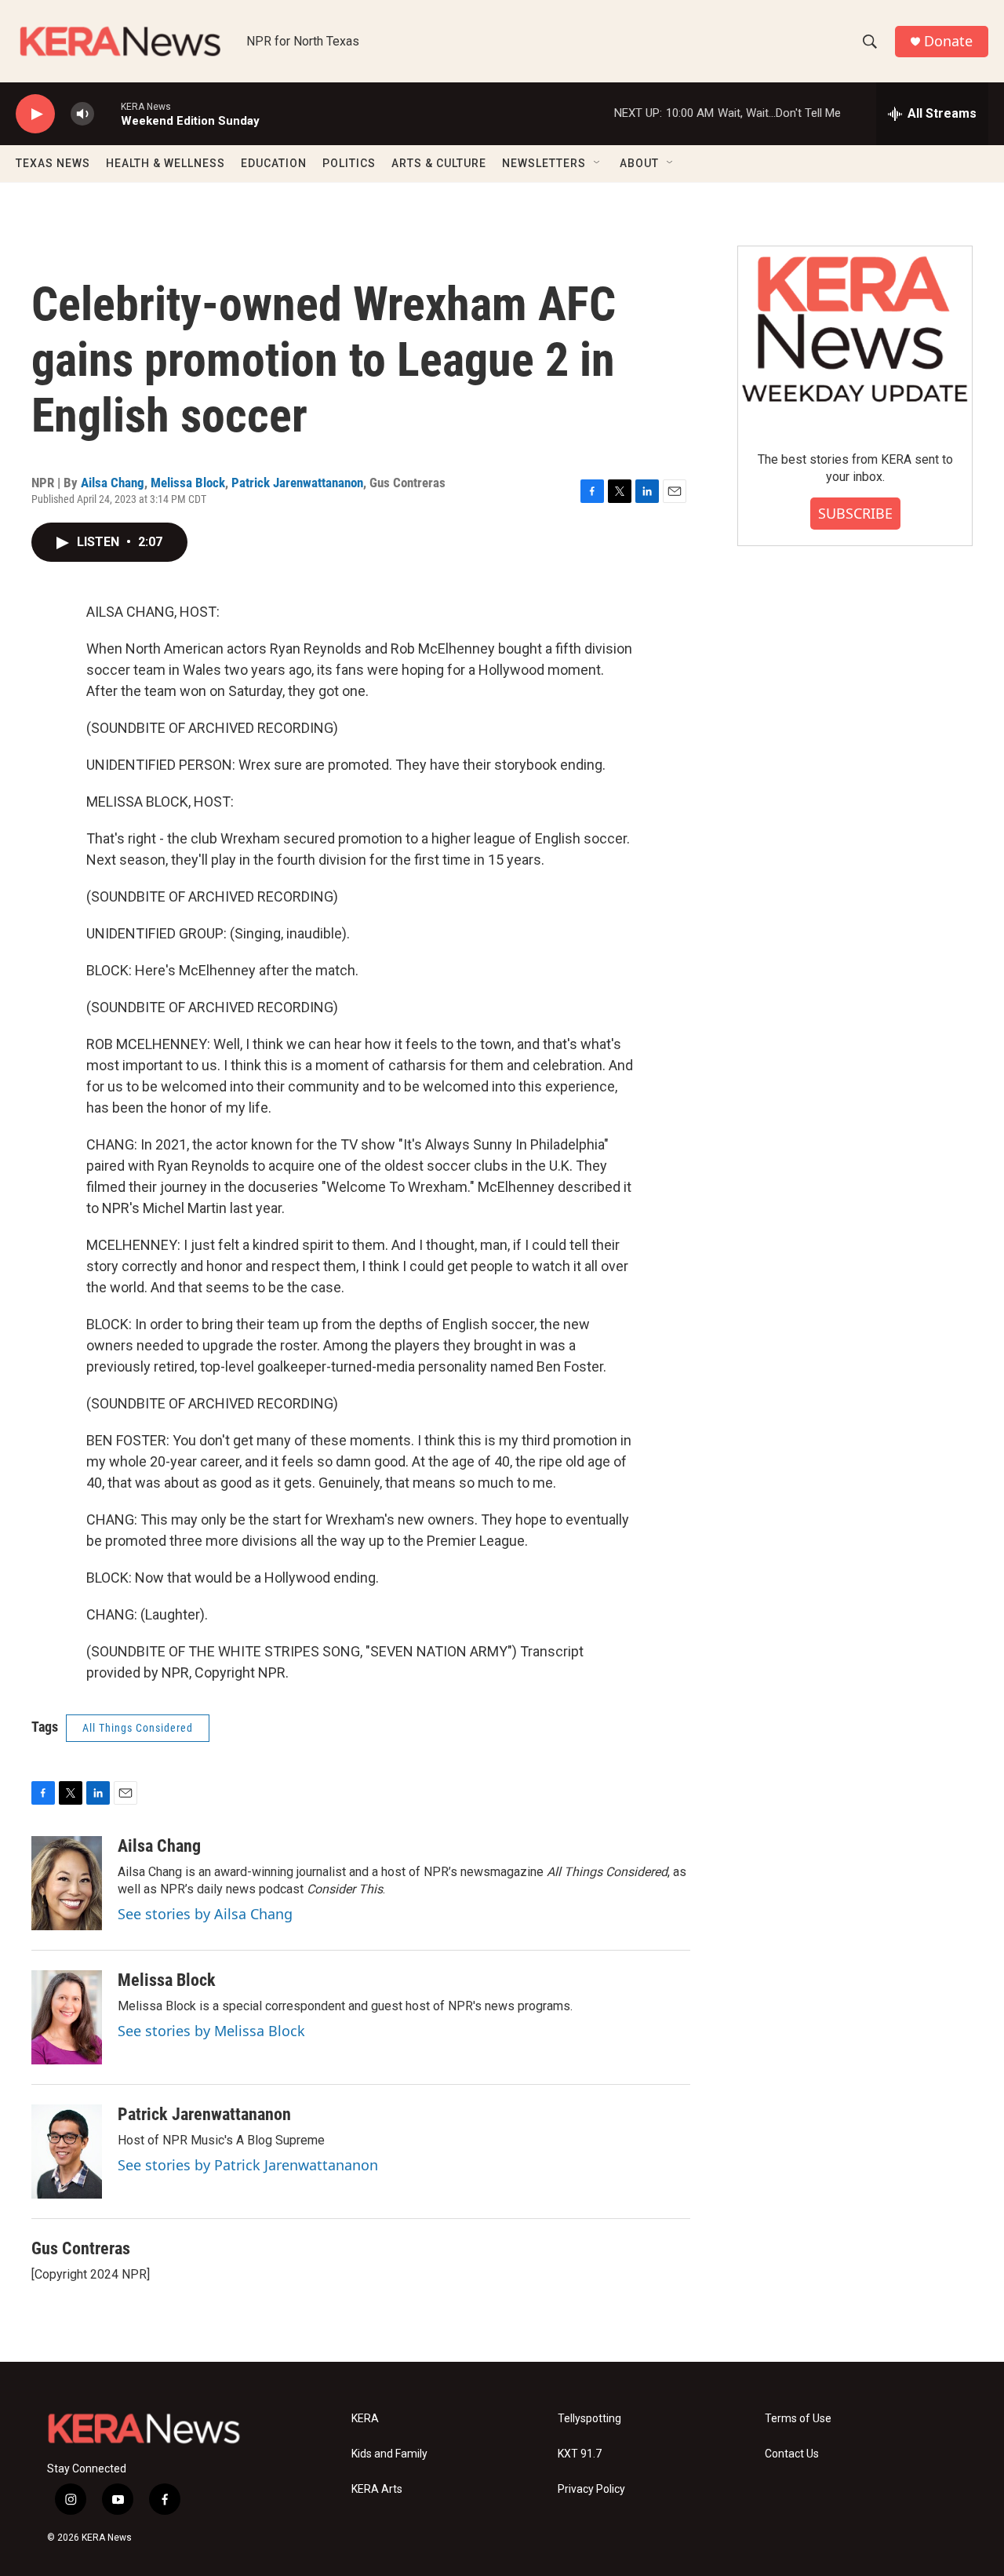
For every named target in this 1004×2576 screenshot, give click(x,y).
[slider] (107, 113)
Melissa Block (188, 483)
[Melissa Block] (67, 2017)
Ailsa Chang (113, 483)
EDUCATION (274, 163)
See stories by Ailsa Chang (205, 1914)
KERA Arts (377, 2489)
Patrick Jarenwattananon (297, 483)
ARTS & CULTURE (439, 163)
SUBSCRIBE (855, 513)
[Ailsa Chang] (67, 1883)
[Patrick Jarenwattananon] (67, 2152)
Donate (948, 41)
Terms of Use (798, 2419)
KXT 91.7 (580, 2454)
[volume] (82, 114)
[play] (35, 114)
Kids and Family (389, 2454)
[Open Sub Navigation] (598, 163)
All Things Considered (138, 1728)
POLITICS (349, 163)
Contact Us (792, 2454)
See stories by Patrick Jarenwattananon (248, 2165)
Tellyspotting (589, 2419)
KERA (365, 2419)
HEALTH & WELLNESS (166, 163)
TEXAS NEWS (53, 163)
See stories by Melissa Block (211, 2031)
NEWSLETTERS (544, 163)
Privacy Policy (591, 2489)
